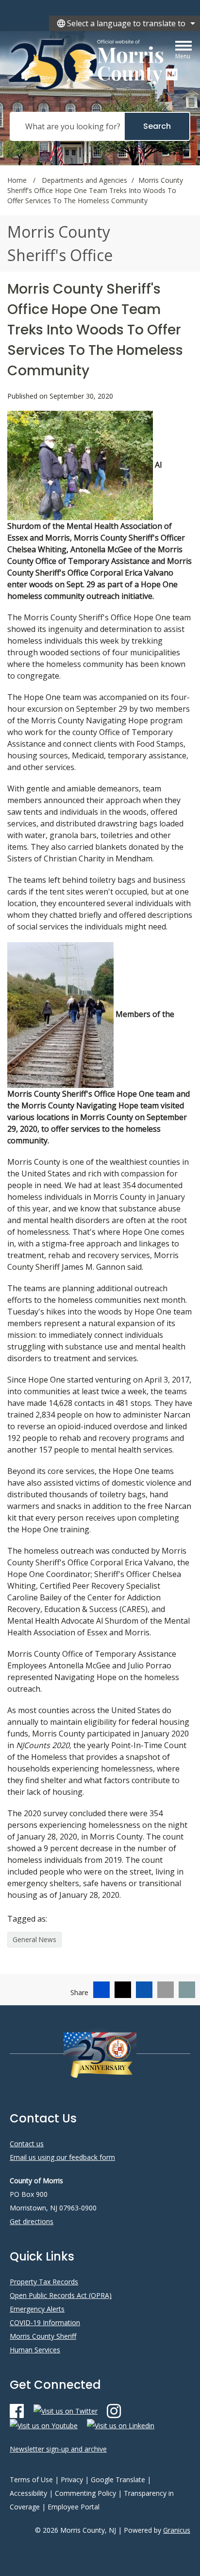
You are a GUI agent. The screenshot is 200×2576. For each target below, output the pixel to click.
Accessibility (28, 2493)
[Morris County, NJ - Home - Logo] (94, 64)
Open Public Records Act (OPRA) (61, 2295)
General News (34, 1939)
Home (17, 180)
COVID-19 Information (45, 2322)
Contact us (27, 2144)
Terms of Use (31, 2480)
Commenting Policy (85, 2493)
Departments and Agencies (84, 180)
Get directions (32, 2221)
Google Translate (118, 2480)
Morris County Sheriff (43, 2336)
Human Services (35, 2350)
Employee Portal (74, 2507)
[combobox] (125, 23)
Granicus (177, 2530)
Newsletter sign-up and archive (58, 2449)
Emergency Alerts (37, 2309)
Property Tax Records (44, 2282)
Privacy (72, 2480)
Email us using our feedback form (62, 2157)
